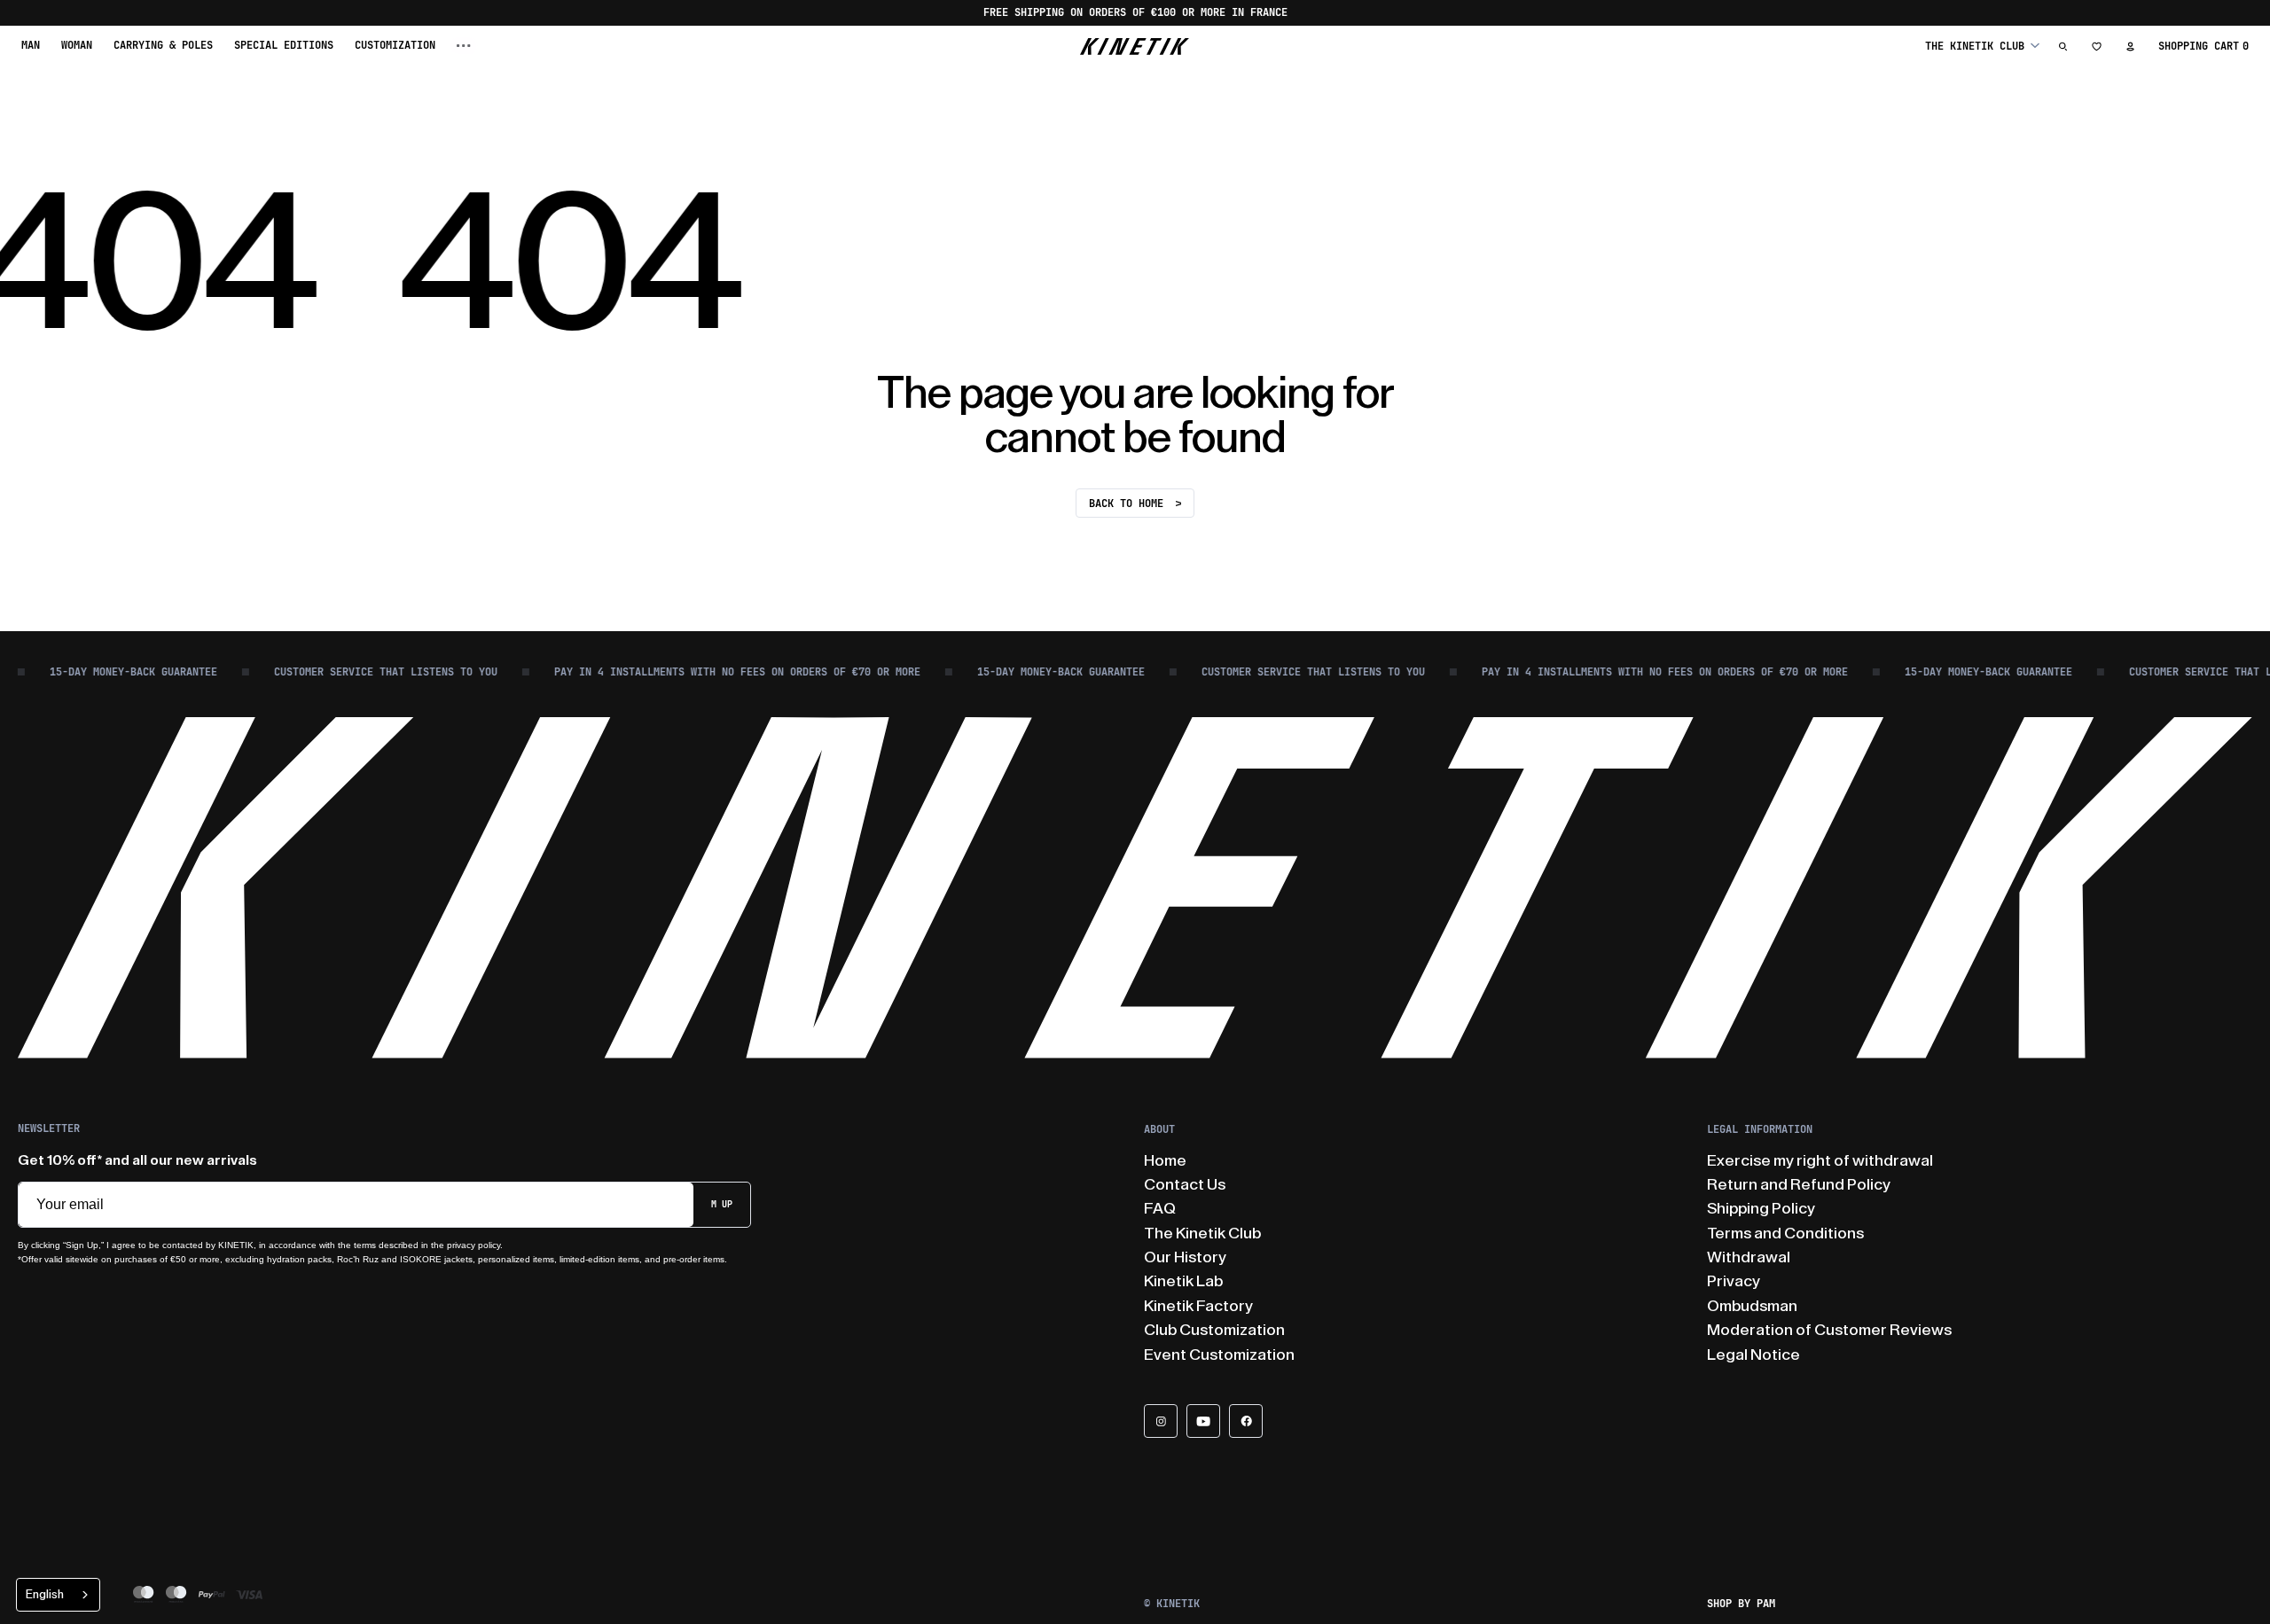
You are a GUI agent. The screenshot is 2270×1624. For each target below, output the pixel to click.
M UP (722, 1204)
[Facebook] (1246, 1421)
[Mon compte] (2131, 46)
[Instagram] (1161, 1421)
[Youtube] (1203, 1421)
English (45, 1594)
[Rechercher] (2063, 46)
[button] (1982, 46)
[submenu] (464, 46)
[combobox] (58, 1595)
